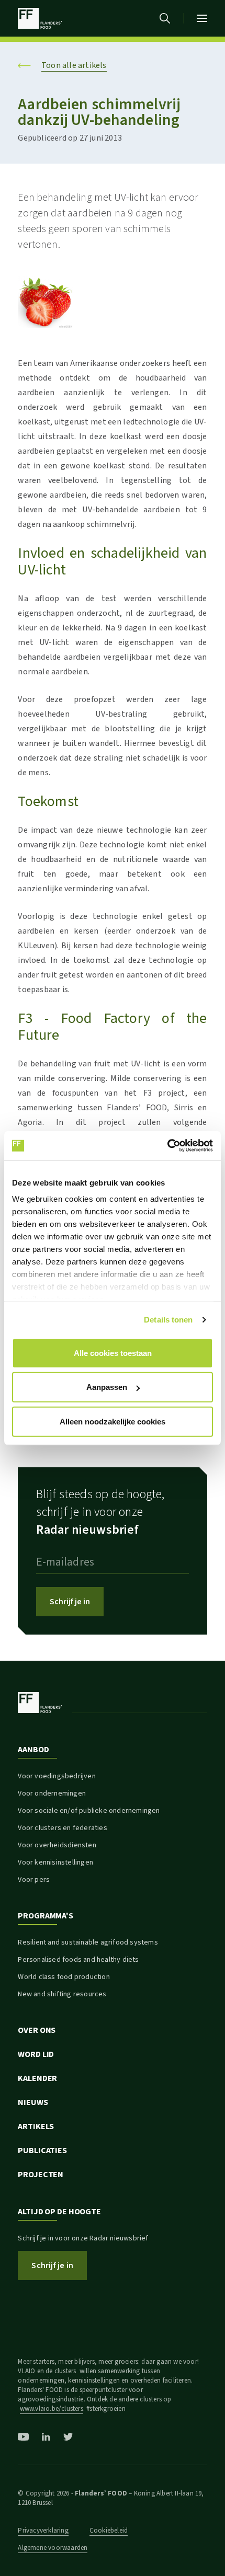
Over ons (37, 2030)
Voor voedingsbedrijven (57, 1776)
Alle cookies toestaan (113, 1353)
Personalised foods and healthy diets (78, 1960)
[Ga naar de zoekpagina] (165, 18)
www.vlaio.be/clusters (52, 2409)
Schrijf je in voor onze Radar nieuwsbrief (83, 2238)
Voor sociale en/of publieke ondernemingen (89, 1811)
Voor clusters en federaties (62, 1828)
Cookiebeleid (109, 2531)
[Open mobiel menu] (202, 18)
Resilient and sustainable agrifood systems (88, 1942)
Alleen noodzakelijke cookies (113, 1421)
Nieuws (33, 2102)
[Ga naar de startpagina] (40, 18)
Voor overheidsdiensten (57, 1845)
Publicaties (42, 2150)
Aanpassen (107, 1387)
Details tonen (168, 1320)
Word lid (36, 2054)
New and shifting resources (62, 1994)
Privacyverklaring (43, 2531)
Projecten (41, 2175)
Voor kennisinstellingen (55, 1862)
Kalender (37, 2078)
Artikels (36, 2126)
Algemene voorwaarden (53, 2548)
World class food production (64, 1977)
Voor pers (34, 1880)
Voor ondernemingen (52, 1793)
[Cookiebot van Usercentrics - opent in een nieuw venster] (167, 1146)
